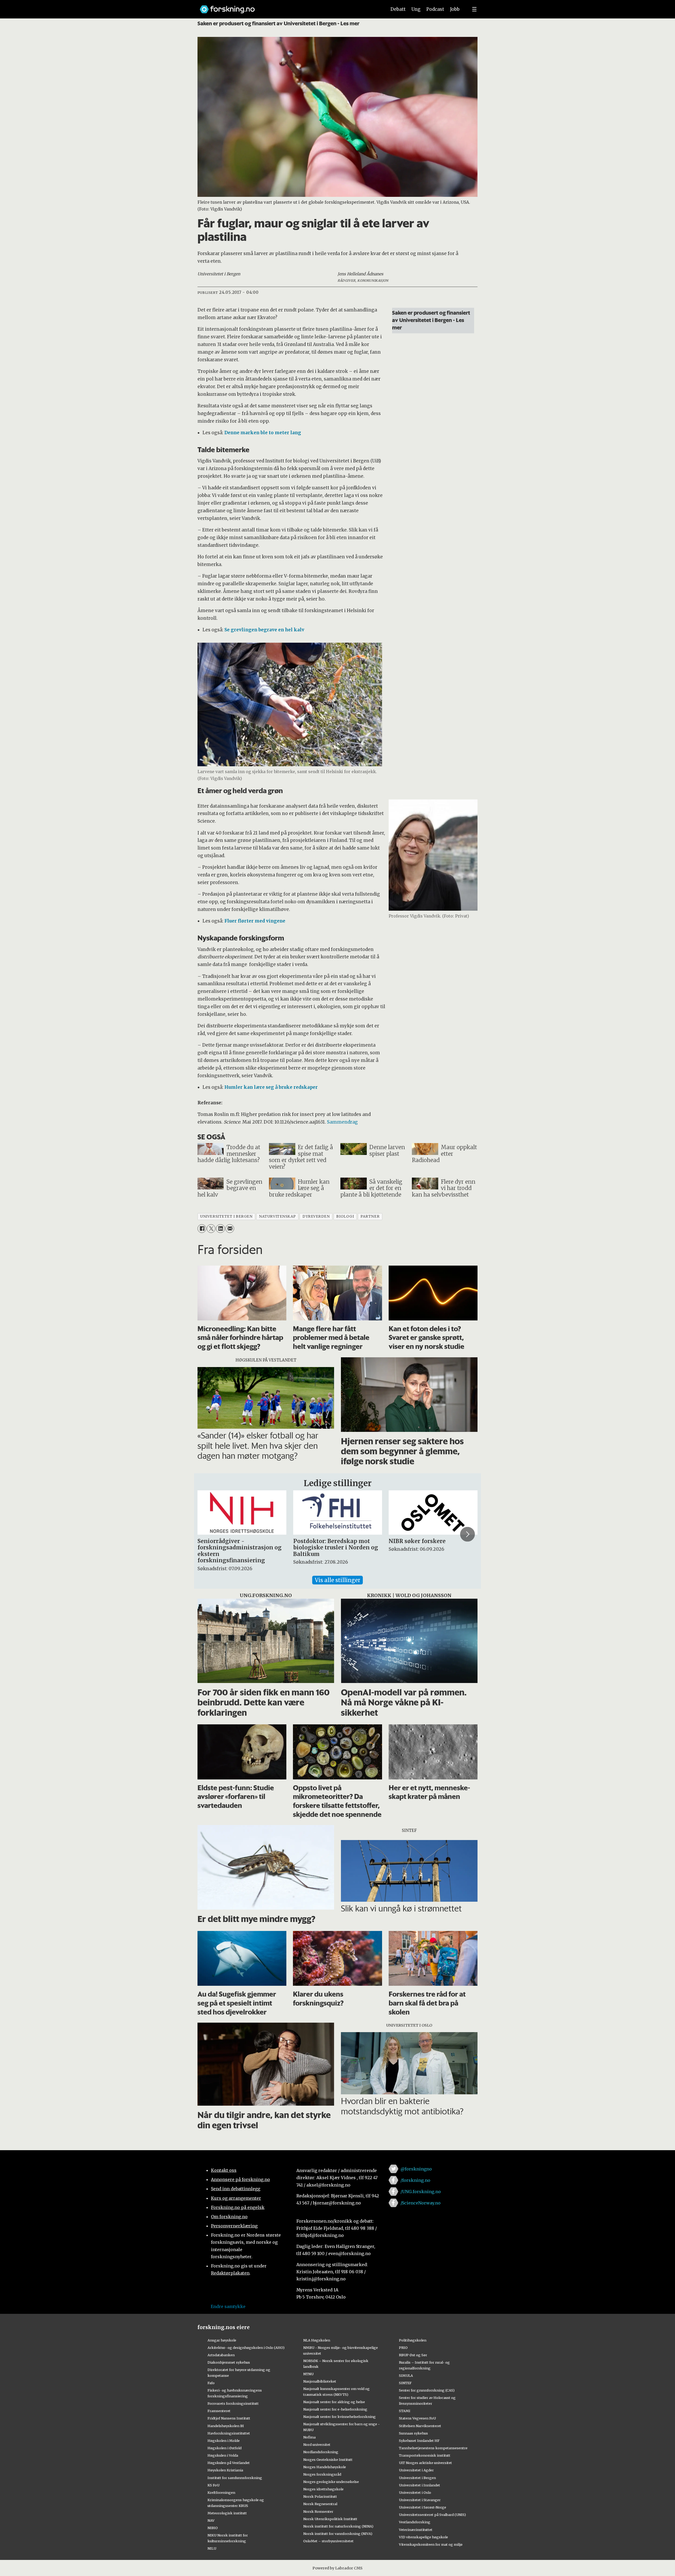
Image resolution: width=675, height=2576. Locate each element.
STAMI (405, 2411)
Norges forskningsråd (322, 2474)
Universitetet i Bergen (417, 2478)
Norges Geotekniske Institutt (328, 2460)
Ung (416, 9)
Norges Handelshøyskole (325, 2467)
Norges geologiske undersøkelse (331, 2482)
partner (370, 1216)
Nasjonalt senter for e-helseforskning (335, 2409)
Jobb (455, 9)
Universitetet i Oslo (415, 2492)
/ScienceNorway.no (421, 2203)
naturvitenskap (277, 1216)
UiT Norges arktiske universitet (425, 2463)
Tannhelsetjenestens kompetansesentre (433, 2448)
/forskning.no (415, 2180)
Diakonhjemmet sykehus (229, 2362)
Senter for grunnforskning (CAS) (427, 2390)
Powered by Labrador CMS (337, 2568)
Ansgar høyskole (222, 2340)
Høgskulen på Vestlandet (229, 2463)
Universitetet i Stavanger (420, 2500)
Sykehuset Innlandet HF (419, 2441)
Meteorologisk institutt (227, 2513)
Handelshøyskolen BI (226, 2426)
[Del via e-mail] (230, 1229)
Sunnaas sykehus (413, 2433)
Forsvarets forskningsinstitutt (233, 2403)
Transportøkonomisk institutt (425, 2455)
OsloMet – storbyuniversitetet (328, 2541)
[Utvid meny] (474, 9)
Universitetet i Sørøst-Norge (423, 2507)
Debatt (398, 9)
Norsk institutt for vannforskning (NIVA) (338, 2534)
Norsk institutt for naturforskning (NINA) (338, 2526)
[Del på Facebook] (202, 1229)
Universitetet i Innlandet (420, 2485)
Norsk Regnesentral (320, 2504)
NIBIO (213, 2528)
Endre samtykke (228, 2306)
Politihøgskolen (413, 2340)
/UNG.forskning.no (421, 2192)
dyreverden (316, 1216)
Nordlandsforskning (321, 2452)
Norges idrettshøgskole (323, 2489)
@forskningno (416, 2169)
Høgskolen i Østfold (225, 2448)
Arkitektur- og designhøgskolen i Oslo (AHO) (246, 2348)
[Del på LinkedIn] (220, 1229)
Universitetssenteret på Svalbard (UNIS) (432, 2515)
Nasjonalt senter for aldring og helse (334, 2402)
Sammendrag (342, 1122)
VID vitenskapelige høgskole (423, 2537)
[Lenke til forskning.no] (288, 7)
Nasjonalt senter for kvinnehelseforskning (339, 2417)
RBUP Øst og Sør (413, 2355)
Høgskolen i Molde (224, 2441)
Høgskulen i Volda (223, 2455)
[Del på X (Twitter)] (211, 1229)
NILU (212, 2548)
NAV (211, 2520)
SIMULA (406, 2375)
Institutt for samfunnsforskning (235, 2478)
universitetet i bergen (226, 1216)
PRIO (403, 2348)
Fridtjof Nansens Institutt (229, 2418)
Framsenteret (219, 2411)
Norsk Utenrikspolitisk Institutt (330, 2519)
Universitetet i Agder (416, 2470)
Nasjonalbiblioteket (320, 2381)
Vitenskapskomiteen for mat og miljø (431, 2544)
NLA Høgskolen (317, 2340)
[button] (208, 1534)
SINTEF (405, 2383)
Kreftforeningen (221, 2492)
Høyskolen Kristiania (225, 2470)
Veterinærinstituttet (416, 2530)
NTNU (308, 2374)
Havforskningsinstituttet (229, 2433)
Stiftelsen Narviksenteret (420, 2426)
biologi (345, 1216)
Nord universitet (317, 2445)
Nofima (309, 2437)
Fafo (211, 2383)
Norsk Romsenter (318, 2511)
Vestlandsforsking (415, 2522)
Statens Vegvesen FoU (417, 2418)
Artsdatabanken (221, 2355)
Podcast (435, 9)
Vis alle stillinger (337, 1580)
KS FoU (213, 2485)
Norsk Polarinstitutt (320, 2496)
